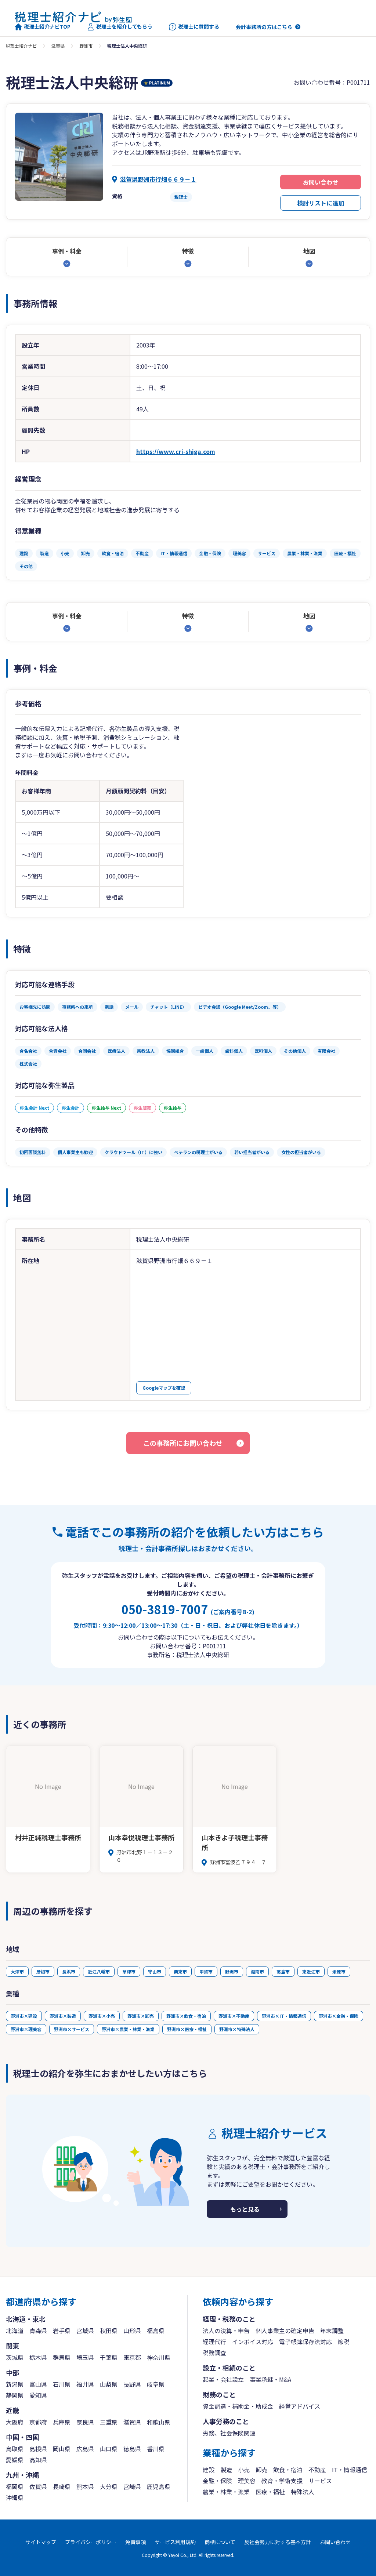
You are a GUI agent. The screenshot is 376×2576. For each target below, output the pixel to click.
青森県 (38, 2331)
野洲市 (86, 46)
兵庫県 (62, 2422)
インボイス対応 (253, 2342)
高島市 (283, 1971)
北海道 (15, 2331)
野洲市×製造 (63, 2016)
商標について (220, 2542)
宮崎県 (132, 2486)
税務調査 (214, 2353)
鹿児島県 (159, 2486)
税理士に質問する (199, 27)
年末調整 (332, 2331)
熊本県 (85, 2486)
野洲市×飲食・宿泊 (186, 2016)
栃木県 (38, 2357)
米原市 (339, 1971)
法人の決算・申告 (226, 2331)
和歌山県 (159, 2422)
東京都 (132, 2357)
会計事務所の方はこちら (264, 27)
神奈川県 (159, 2357)
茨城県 (15, 2357)
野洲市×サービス (72, 2029)
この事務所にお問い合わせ (183, 1443)
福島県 (156, 2331)
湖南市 (257, 1971)
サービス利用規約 (175, 2542)
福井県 (85, 2384)
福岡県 (15, 2486)
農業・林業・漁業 (226, 2492)
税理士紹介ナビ (21, 46)
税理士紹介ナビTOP (47, 27)
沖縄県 (15, 2497)
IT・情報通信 (350, 2470)
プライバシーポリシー (91, 2542)
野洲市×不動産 (234, 2016)
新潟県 (15, 2384)
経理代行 (214, 2342)
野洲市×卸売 (141, 2016)
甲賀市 (206, 1971)
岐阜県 (156, 2384)
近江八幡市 (99, 1971)
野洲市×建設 (24, 2016)
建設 (209, 2470)
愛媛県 (15, 2460)
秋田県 (109, 2331)
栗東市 (180, 1971)
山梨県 (109, 2384)
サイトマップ (41, 2542)
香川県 (156, 2449)
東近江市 (311, 1971)
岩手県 (62, 2331)
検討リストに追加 (321, 203)
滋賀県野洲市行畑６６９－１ (158, 179)
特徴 (188, 251)
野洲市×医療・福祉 (187, 2029)
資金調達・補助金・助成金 (238, 2406)
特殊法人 (303, 2492)
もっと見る (245, 2209)
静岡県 (15, 2395)
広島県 (85, 2449)
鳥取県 (15, 2449)
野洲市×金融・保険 (339, 2016)
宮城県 (85, 2331)
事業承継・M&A (270, 2379)
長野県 (132, 2384)
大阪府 (15, 2422)
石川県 (62, 2384)
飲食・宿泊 (288, 2470)
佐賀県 (38, 2486)
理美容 (247, 2481)
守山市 (155, 1971)
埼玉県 (85, 2357)
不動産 (317, 2470)
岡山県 (62, 2449)
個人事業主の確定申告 (285, 2331)
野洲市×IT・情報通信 (284, 2016)
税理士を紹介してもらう (124, 27)
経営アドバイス (300, 2406)
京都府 (38, 2422)
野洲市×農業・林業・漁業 (128, 2029)
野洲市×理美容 (26, 2029)
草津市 (129, 1971)
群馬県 (62, 2357)
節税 (344, 2342)
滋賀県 (58, 46)
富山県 (38, 2384)
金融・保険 (217, 2481)
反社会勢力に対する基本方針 (278, 2542)
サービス (320, 2481)
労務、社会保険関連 (229, 2433)
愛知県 (38, 2395)
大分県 (109, 2486)
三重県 (109, 2422)
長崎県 (62, 2486)
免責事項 (135, 2542)
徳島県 (132, 2449)
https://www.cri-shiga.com (176, 451)
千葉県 (109, 2357)
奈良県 (85, 2422)
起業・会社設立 (223, 2379)
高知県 (38, 2460)
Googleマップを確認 (164, 1388)
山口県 (109, 2449)
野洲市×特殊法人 (237, 2029)
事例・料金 (67, 251)
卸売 (261, 2470)
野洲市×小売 (102, 2016)
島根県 (38, 2449)
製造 (226, 2470)
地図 (309, 251)
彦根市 (43, 1971)
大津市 (17, 1971)
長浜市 (69, 1971)
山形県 (132, 2331)
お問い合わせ (321, 182)
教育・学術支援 (282, 2481)
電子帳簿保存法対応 (305, 2342)
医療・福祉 (270, 2492)
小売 (244, 2470)
